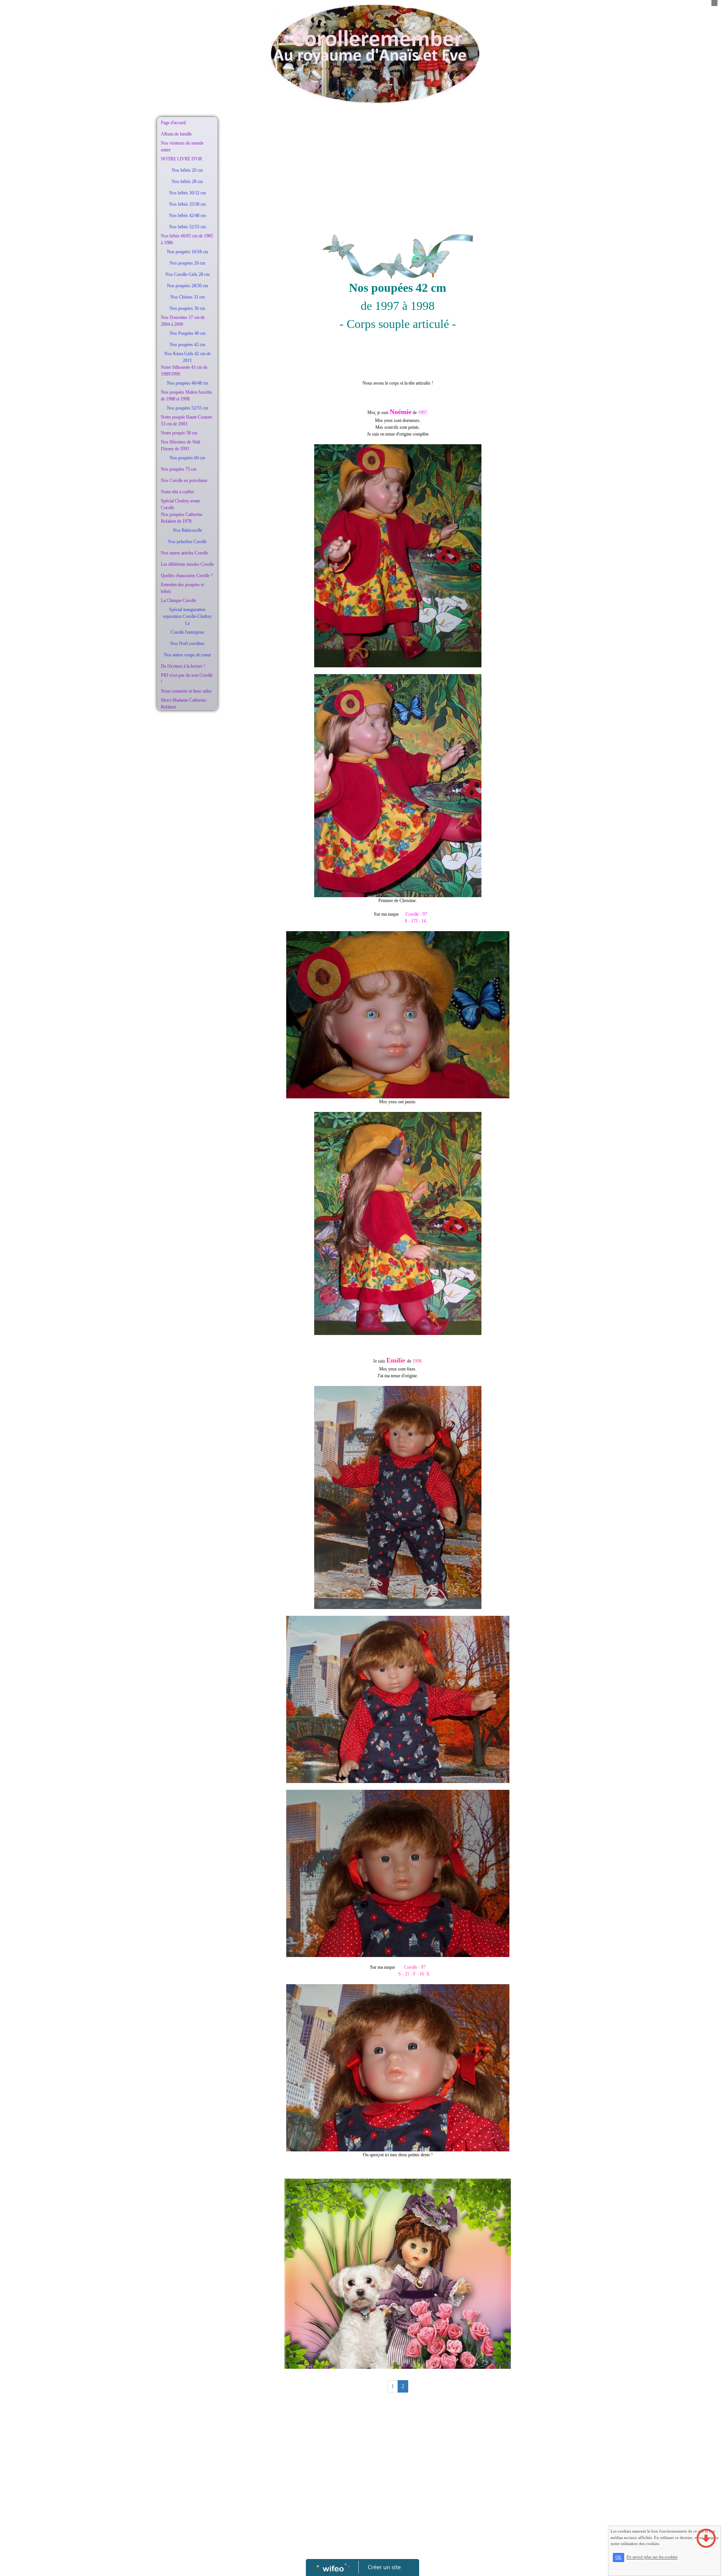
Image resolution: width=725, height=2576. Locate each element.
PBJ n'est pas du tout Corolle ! (187, 679)
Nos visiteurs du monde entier (182, 146)
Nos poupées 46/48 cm (187, 383)
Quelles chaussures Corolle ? (187, 576)
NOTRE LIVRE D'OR (181, 159)
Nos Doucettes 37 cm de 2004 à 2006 (183, 321)
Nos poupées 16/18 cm (187, 252)
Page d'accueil (173, 123)
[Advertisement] (187, 865)
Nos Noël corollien (187, 644)
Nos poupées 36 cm (187, 308)
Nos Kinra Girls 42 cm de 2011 (187, 357)
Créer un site (384, 2567)
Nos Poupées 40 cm (187, 333)
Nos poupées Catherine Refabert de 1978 (182, 518)
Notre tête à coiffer (177, 492)
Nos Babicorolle (187, 530)
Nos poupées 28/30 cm (187, 286)
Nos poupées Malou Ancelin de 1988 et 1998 (186, 396)
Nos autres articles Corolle (184, 553)
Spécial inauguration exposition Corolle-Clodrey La (187, 616)
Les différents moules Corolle (187, 564)
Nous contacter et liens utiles (186, 691)
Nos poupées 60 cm (187, 458)
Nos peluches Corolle (187, 542)
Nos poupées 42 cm (187, 345)
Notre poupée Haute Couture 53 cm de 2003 (187, 420)
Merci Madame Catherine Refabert (184, 704)
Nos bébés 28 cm (187, 182)
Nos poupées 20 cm (187, 263)
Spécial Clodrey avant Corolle (180, 504)
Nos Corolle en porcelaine (184, 480)
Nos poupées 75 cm (179, 469)
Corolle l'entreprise (187, 632)
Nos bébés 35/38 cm (187, 204)
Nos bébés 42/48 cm (187, 216)
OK (619, 2557)
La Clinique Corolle (178, 601)
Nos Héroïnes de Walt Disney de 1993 (180, 445)
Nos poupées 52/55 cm (187, 408)
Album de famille (176, 134)
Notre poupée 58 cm (179, 433)
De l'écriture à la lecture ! (183, 666)
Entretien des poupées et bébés (182, 588)
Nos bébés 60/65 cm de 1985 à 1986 (187, 239)
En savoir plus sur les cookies (652, 2557)
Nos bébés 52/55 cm (187, 227)
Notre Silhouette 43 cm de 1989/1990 (184, 371)
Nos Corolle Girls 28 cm (187, 274)
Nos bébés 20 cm (187, 170)
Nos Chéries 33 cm (187, 297)
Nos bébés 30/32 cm (187, 193)
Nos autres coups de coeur (187, 655)
